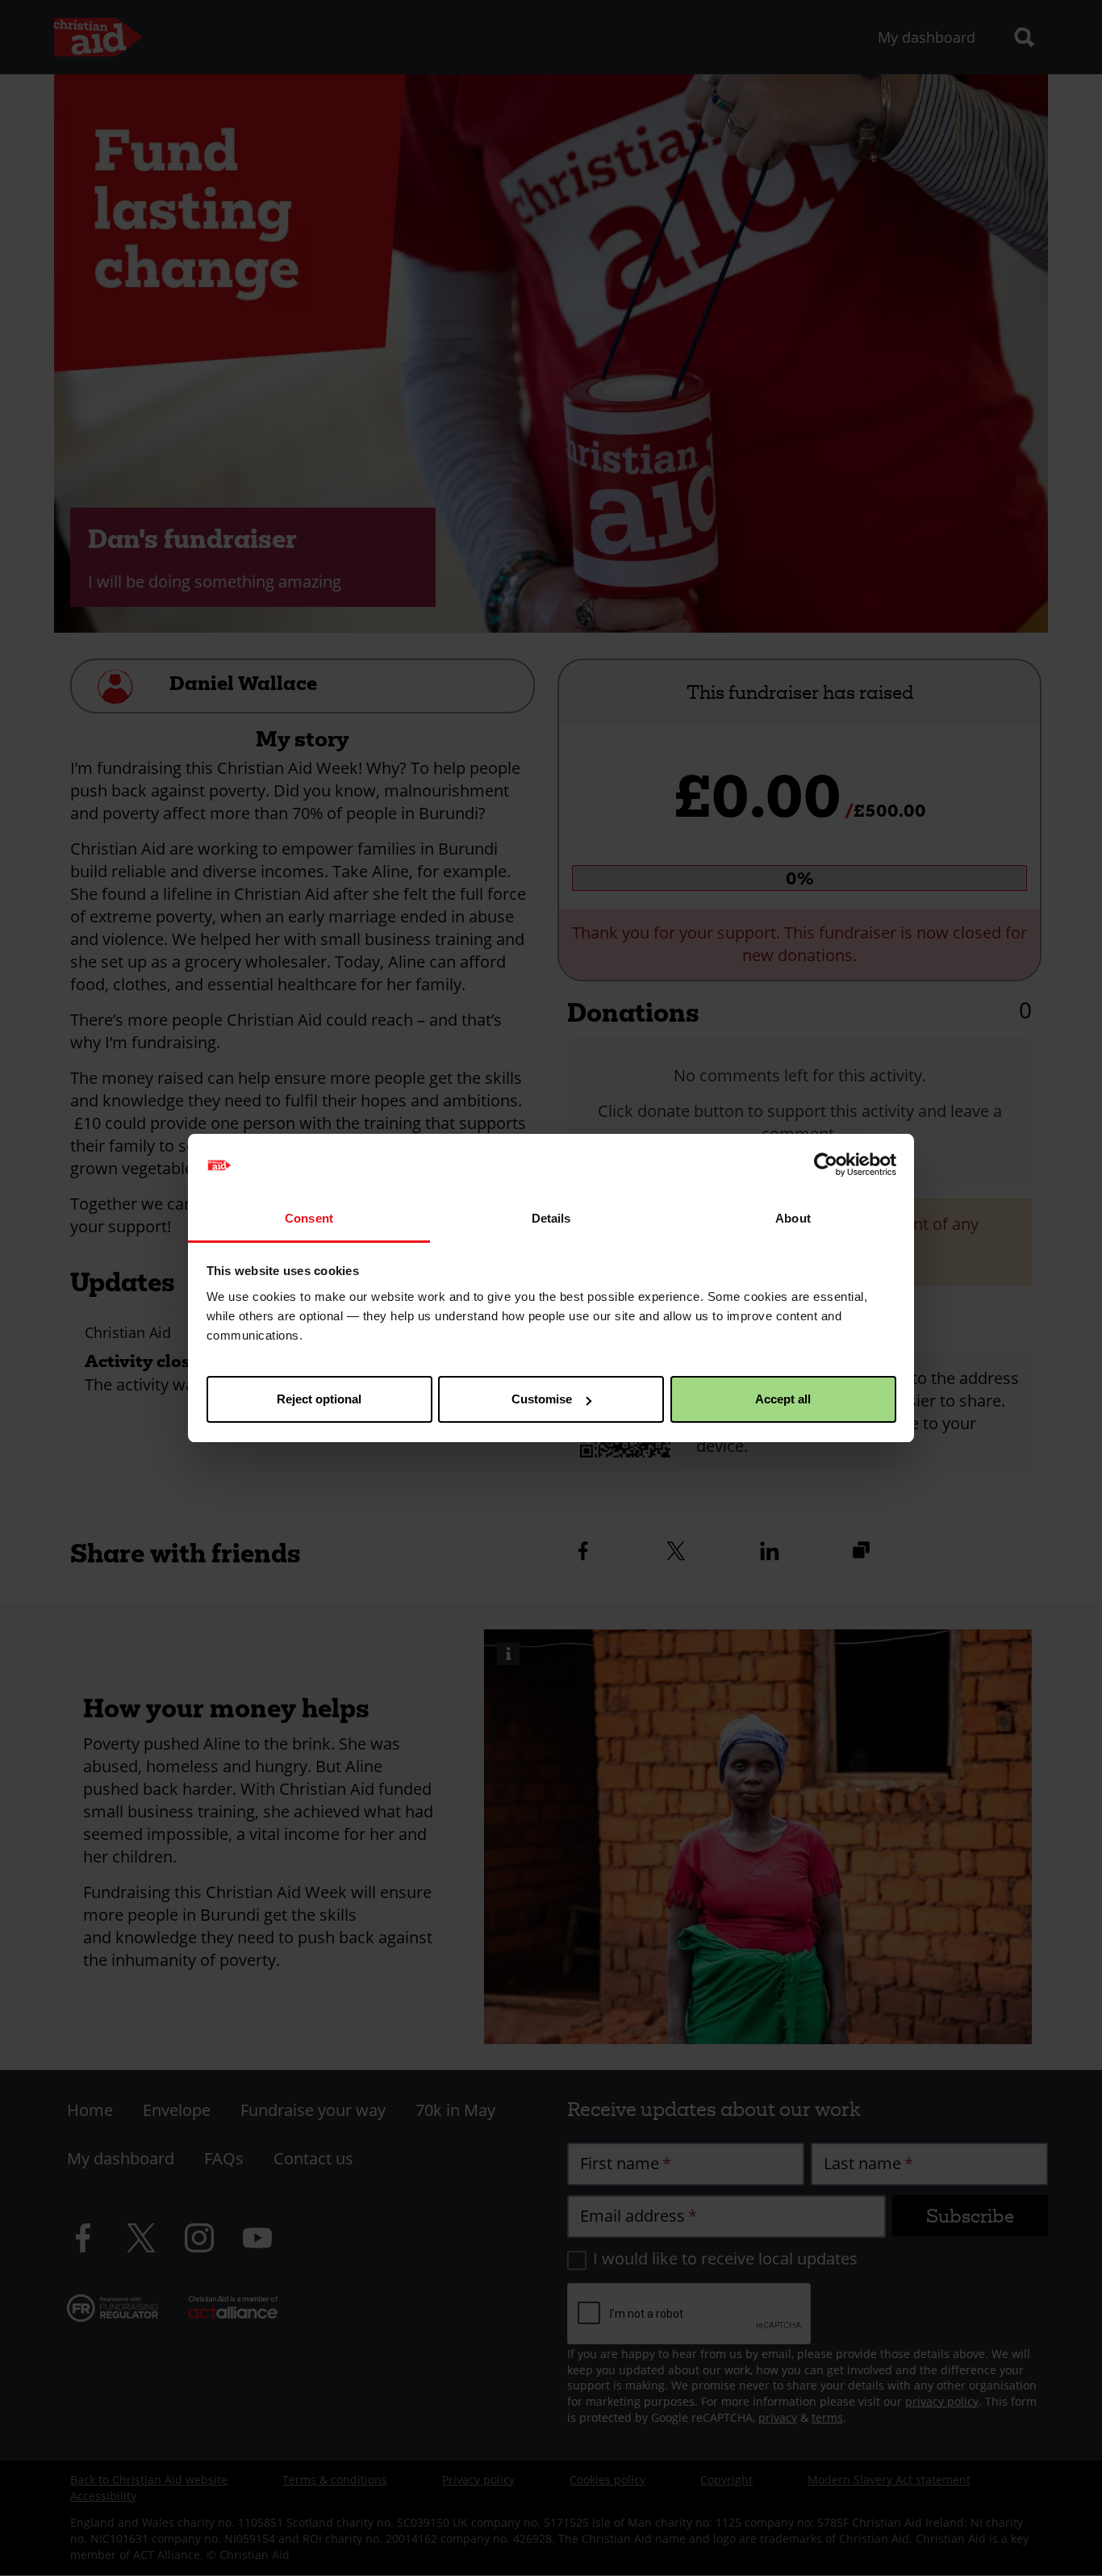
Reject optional (319, 1399)
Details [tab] (551, 1218)
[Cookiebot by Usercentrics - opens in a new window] (826, 1165)
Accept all (783, 1399)
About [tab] (793, 1218)
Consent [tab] (309, 1218)
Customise (542, 1399)
